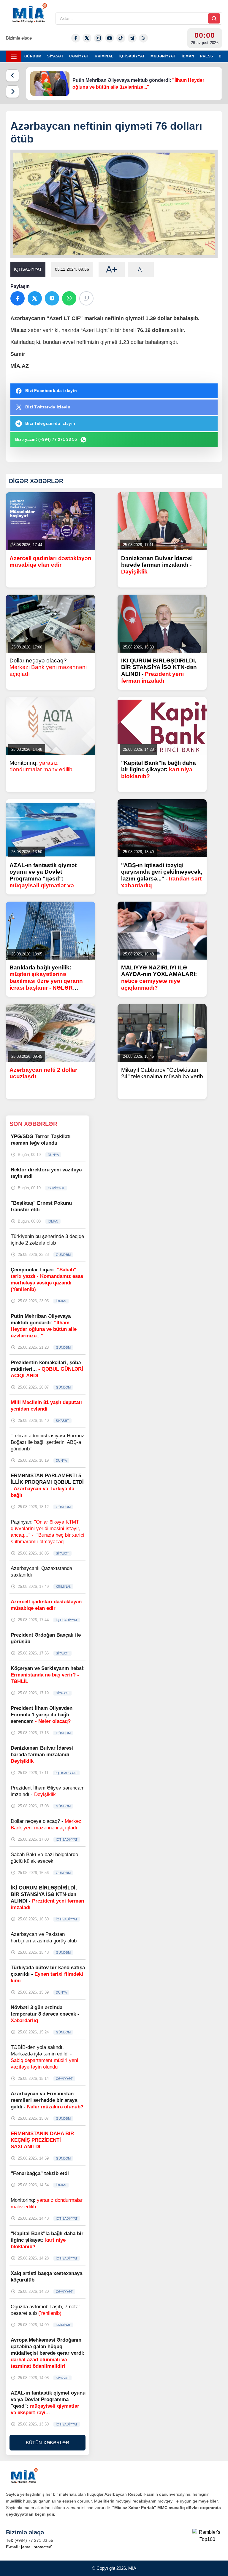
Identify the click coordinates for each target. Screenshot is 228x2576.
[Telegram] (132, 38)
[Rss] (143, 38)
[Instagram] (98, 38)
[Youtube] (110, 38)
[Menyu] (14, 56)
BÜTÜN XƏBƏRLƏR (47, 2443)
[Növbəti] (12, 92)
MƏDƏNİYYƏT (163, 56)
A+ (112, 269)
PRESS (206, 56)
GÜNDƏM (33, 56)
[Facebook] (76, 38)
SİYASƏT (55, 56)
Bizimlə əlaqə (19, 38)
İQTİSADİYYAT (132, 56)
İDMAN (188, 56)
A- (141, 269)
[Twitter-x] (87, 38)
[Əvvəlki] (12, 76)
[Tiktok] (121, 38)
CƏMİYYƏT (79, 56)
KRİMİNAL (104, 56)
